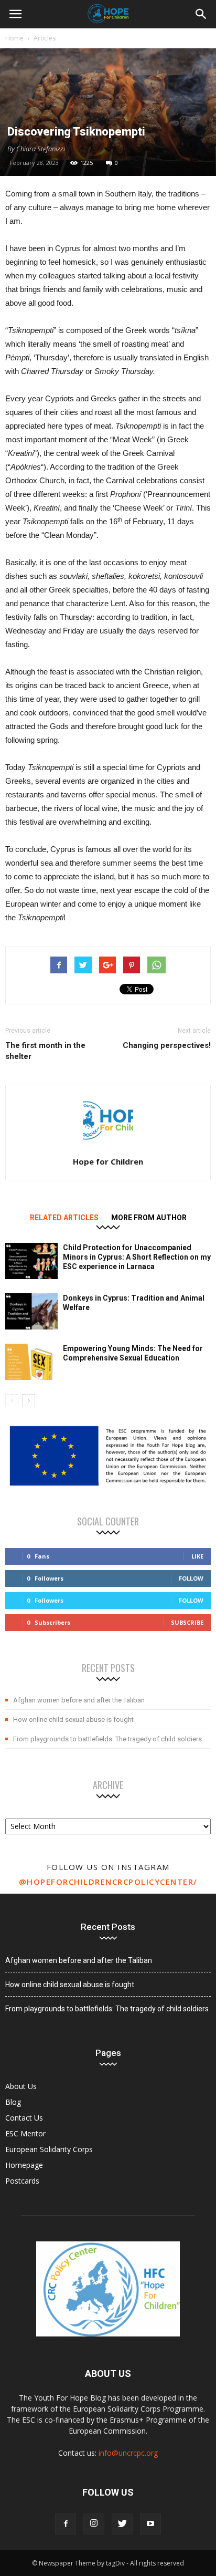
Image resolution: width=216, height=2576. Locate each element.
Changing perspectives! (167, 1045)
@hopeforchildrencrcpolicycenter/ (108, 1882)
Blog (13, 2102)
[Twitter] (122, 2524)
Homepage (24, 2165)
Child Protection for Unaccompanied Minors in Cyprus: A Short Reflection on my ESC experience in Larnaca (137, 1257)
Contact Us (24, 2118)
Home (14, 38)
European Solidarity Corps (49, 2149)
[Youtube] (150, 2524)
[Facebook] (66, 2524)
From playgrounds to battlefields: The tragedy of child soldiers (107, 1739)
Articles (45, 38)
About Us (21, 2086)
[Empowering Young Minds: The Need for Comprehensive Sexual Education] (31, 1362)
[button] (201, 14)
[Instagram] (94, 2524)
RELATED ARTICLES (64, 1218)
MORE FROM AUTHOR (149, 1218)
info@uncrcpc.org (128, 2453)
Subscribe (187, 1622)
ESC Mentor (25, 2133)
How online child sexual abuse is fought (73, 1720)
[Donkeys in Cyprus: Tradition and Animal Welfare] (31, 1311)
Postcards (22, 2181)
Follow (191, 1578)
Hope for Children (108, 1161)
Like (197, 1556)
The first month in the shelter (45, 1051)
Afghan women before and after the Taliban (79, 1700)
